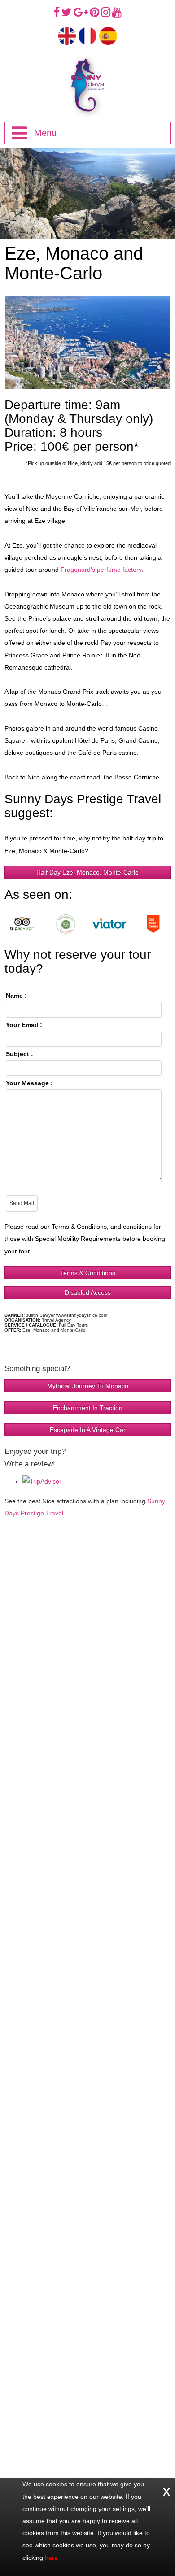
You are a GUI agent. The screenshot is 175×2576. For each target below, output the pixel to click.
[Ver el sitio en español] (108, 35)
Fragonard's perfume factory (101, 570)
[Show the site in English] (67, 35)
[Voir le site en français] (87, 35)
